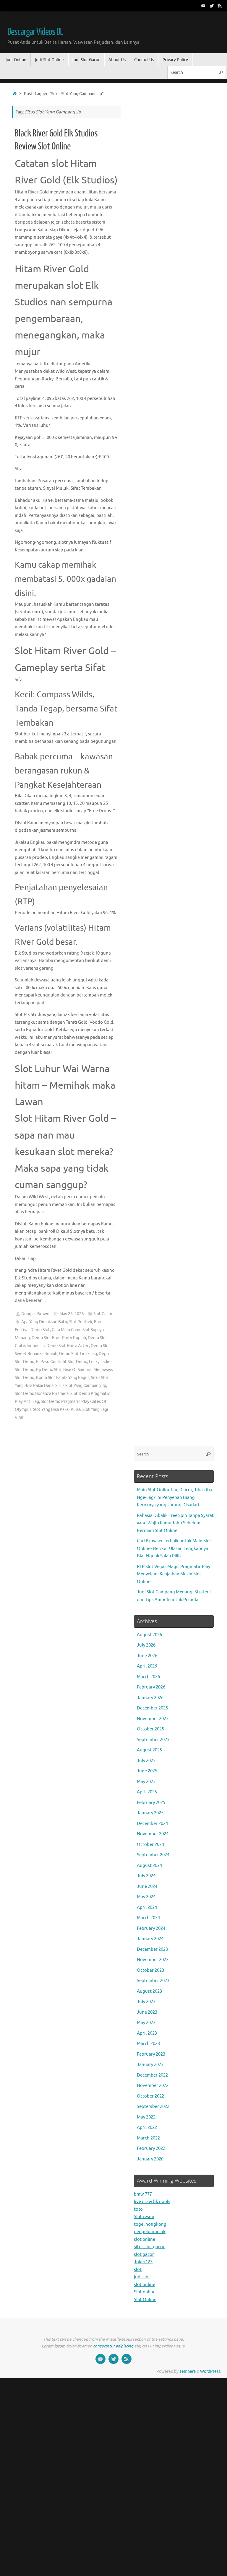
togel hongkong (150, 2224)
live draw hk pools (152, 2202)
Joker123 (143, 2262)
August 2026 (149, 1635)
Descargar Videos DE (35, 32)
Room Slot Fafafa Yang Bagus (63, 1378)
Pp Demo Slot (49, 1370)
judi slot (142, 2277)
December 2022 (152, 2075)
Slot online (145, 2292)
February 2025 (151, 1803)
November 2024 (153, 1834)
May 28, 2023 (72, 1314)
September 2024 (153, 1855)
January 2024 (150, 1939)
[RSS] (220, 6)
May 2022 (146, 2117)
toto (138, 2209)
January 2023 (150, 2065)
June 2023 (147, 2012)
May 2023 (146, 2023)
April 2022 (147, 2128)
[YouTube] (203, 6)
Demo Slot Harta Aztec (68, 1346)
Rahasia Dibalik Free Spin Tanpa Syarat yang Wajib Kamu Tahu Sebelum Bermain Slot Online (175, 1523)
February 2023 (151, 2054)
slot (138, 2270)
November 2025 (153, 1719)
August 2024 (149, 1866)
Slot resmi (144, 2217)
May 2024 (146, 1897)
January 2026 (150, 1698)
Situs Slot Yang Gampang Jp (81, 1386)
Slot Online (145, 2300)
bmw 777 (143, 2194)
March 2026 (148, 1677)
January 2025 (150, 1813)
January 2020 (150, 2159)
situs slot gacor (149, 2247)
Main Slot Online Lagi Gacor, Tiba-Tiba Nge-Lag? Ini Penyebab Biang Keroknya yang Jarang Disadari (175, 1497)
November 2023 (153, 1960)
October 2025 (150, 1729)
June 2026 (147, 1656)
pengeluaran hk (150, 2232)
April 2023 (147, 2033)
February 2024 (151, 1928)
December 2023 (152, 1949)
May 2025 (146, 1782)
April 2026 (147, 1666)
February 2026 (151, 1687)
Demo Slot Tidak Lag (78, 1354)
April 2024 (147, 1907)
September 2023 (153, 1981)
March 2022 (148, 2138)
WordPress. (211, 2371)
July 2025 (146, 1761)
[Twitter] (212, 6)
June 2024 (147, 1887)
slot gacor (144, 2255)
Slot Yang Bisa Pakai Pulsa (57, 1410)
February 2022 (151, 2148)
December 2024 (152, 1824)
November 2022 (153, 2086)
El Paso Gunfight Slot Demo (62, 1362)
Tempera (188, 2371)
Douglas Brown (35, 1314)
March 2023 (148, 2044)
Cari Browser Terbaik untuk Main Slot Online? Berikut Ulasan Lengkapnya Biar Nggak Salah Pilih (174, 1548)
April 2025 (147, 1792)
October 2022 (150, 2096)
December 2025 (152, 1708)
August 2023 (149, 1991)
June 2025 (147, 1771)
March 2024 (148, 1918)
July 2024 (146, 1876)
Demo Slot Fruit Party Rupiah (59, 1338)
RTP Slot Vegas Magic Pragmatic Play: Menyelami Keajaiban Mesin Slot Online (174, 1574)
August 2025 (149, 1750)
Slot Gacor (103, 1314)
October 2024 (150, 1845)
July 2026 (146, 1645)
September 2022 (153, 2107)
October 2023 (150, 1970)
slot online (145, 2239)
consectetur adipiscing (113, 2346)
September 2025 (153, 1740)
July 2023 (146, 2002)
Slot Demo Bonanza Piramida (42, 1394)
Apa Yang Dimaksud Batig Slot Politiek (57, 1322)
